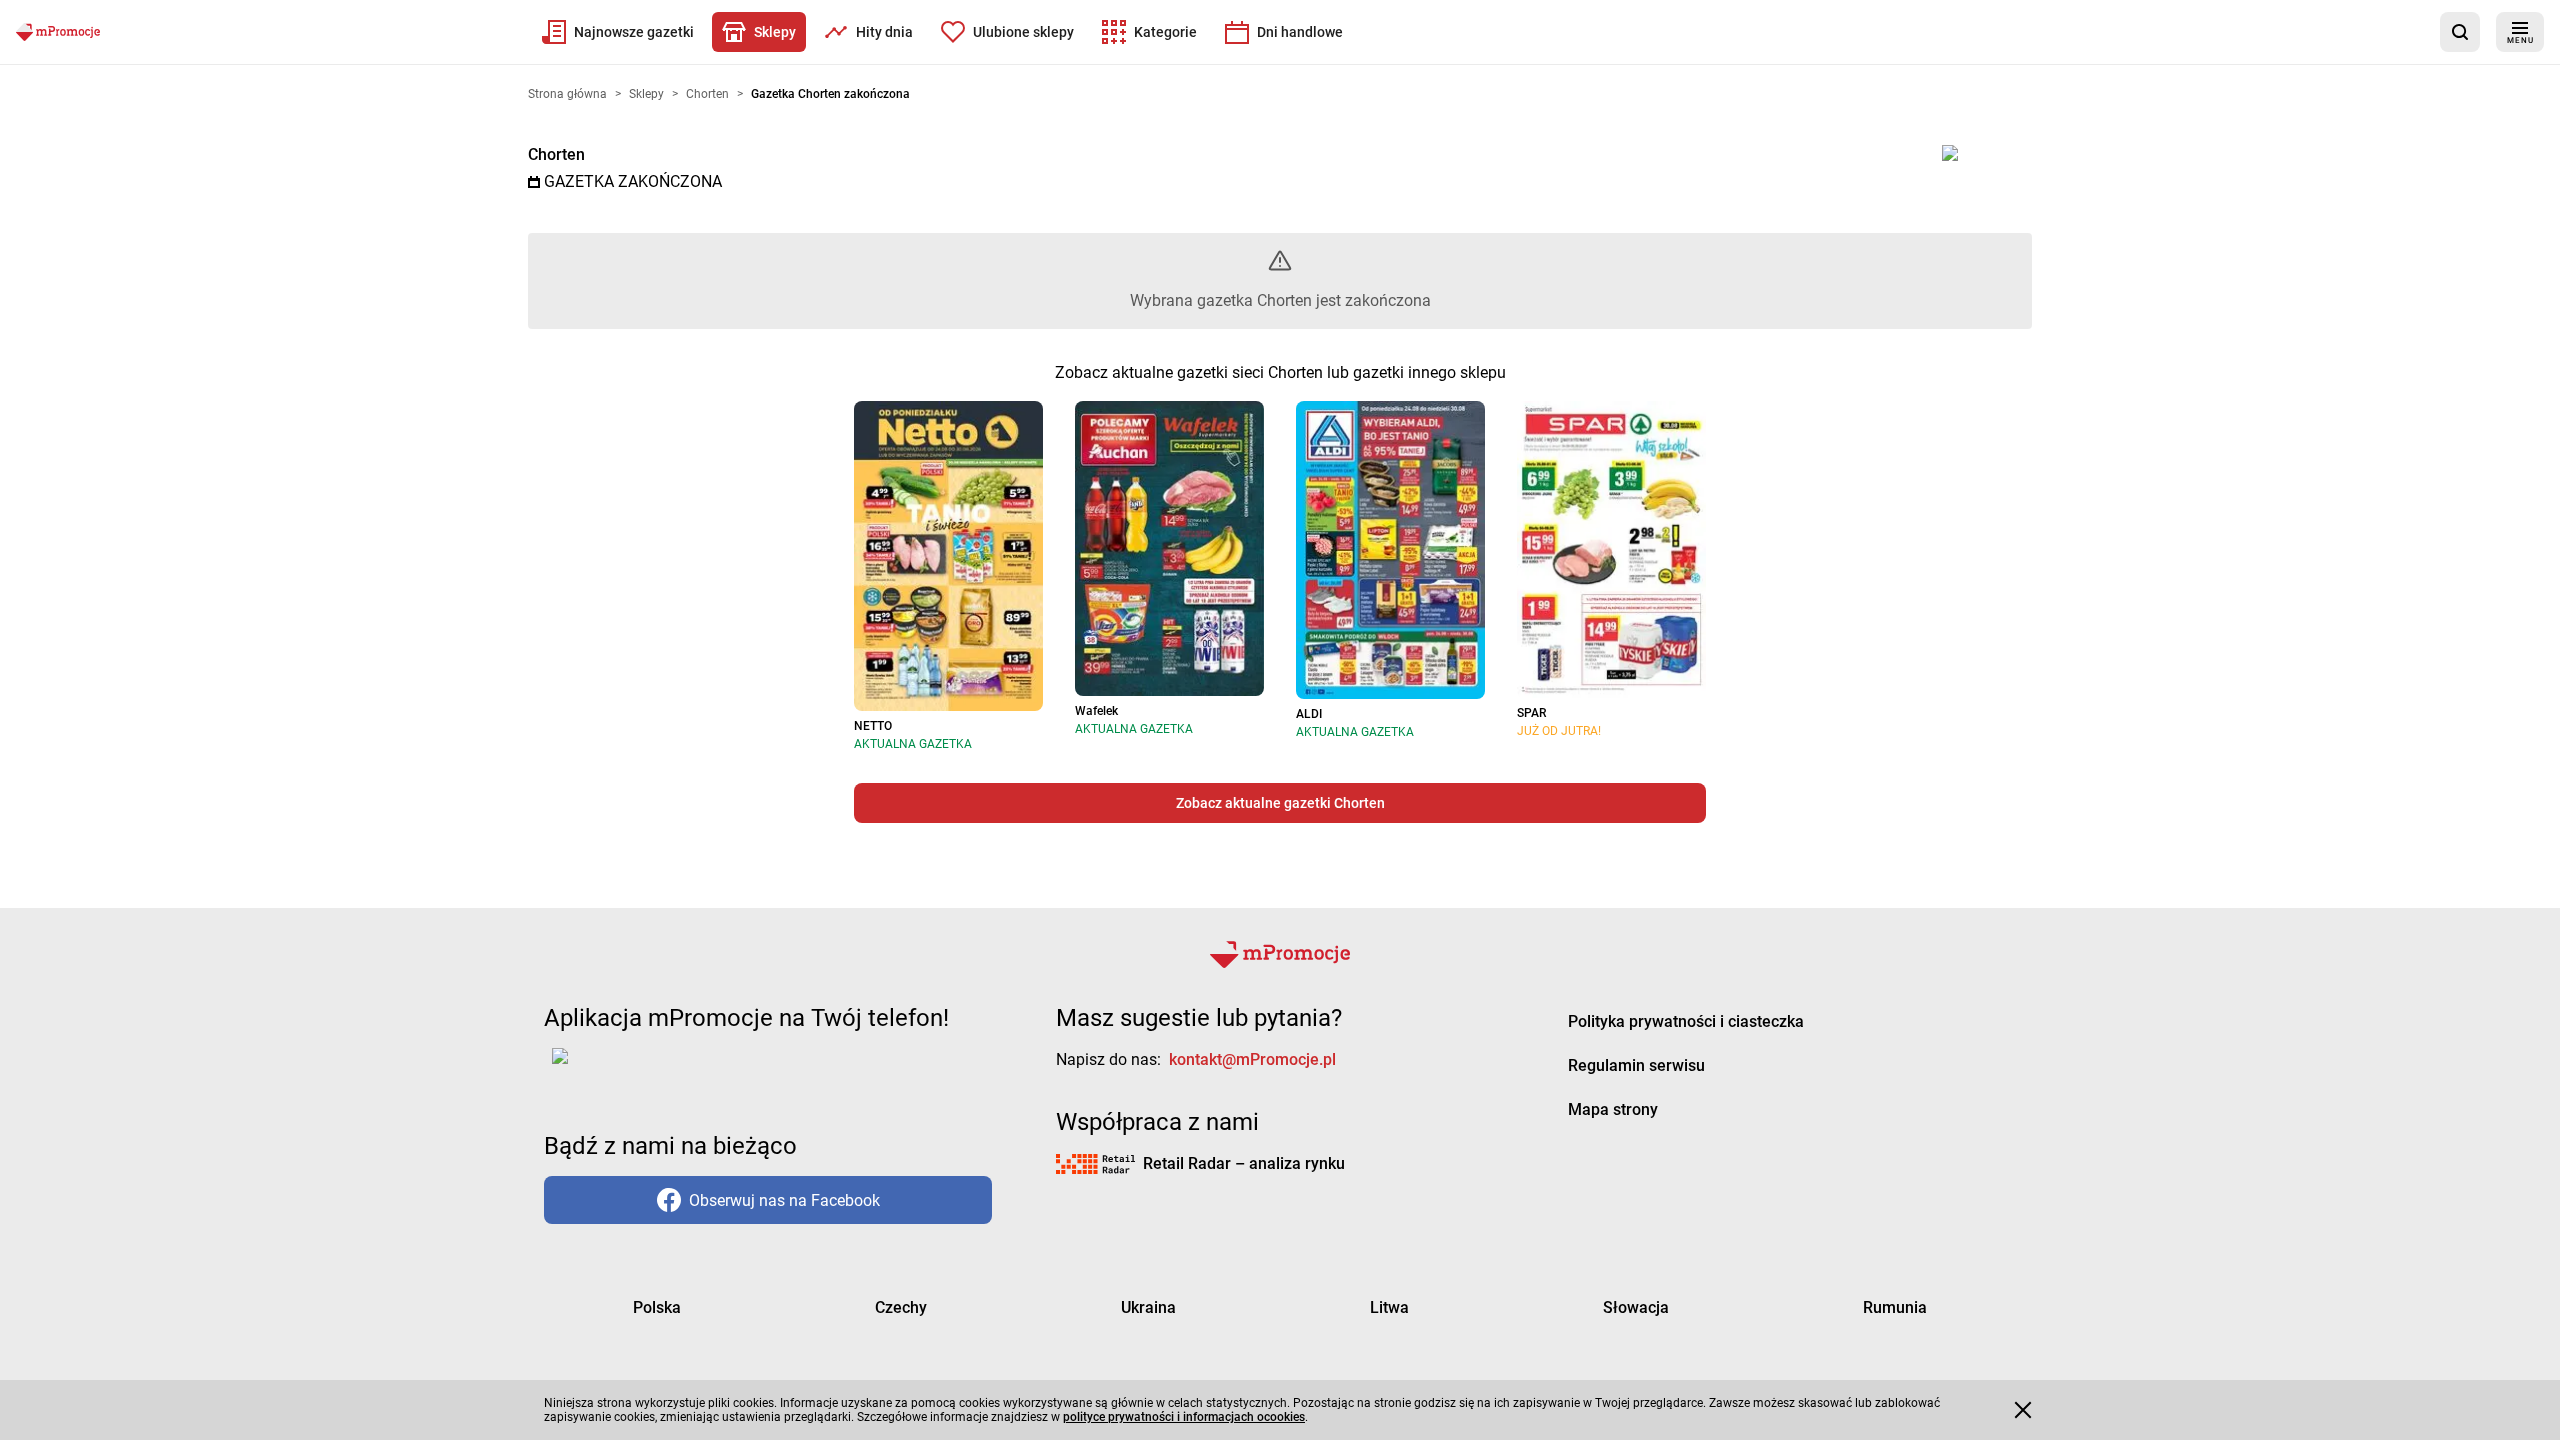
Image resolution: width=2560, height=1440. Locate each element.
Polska (657, 1307)
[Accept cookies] (2023, 1410)
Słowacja (1636, 1307)
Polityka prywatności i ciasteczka (1686, 1021)
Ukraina (1148, 1307)
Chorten (556, 154)
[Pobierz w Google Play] (622, 1068)
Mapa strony (1613, 1109)
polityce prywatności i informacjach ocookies (1184, 1417)
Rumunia (1895, 1307)
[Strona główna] (58, 32)
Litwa (1389, 1307)
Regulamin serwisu (1636, 1065)
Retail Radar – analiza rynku (1244, 1163)
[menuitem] (618, 32)
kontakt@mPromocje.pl (1252, 1059)
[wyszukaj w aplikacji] (2460, 32)
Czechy (901, 1307)
